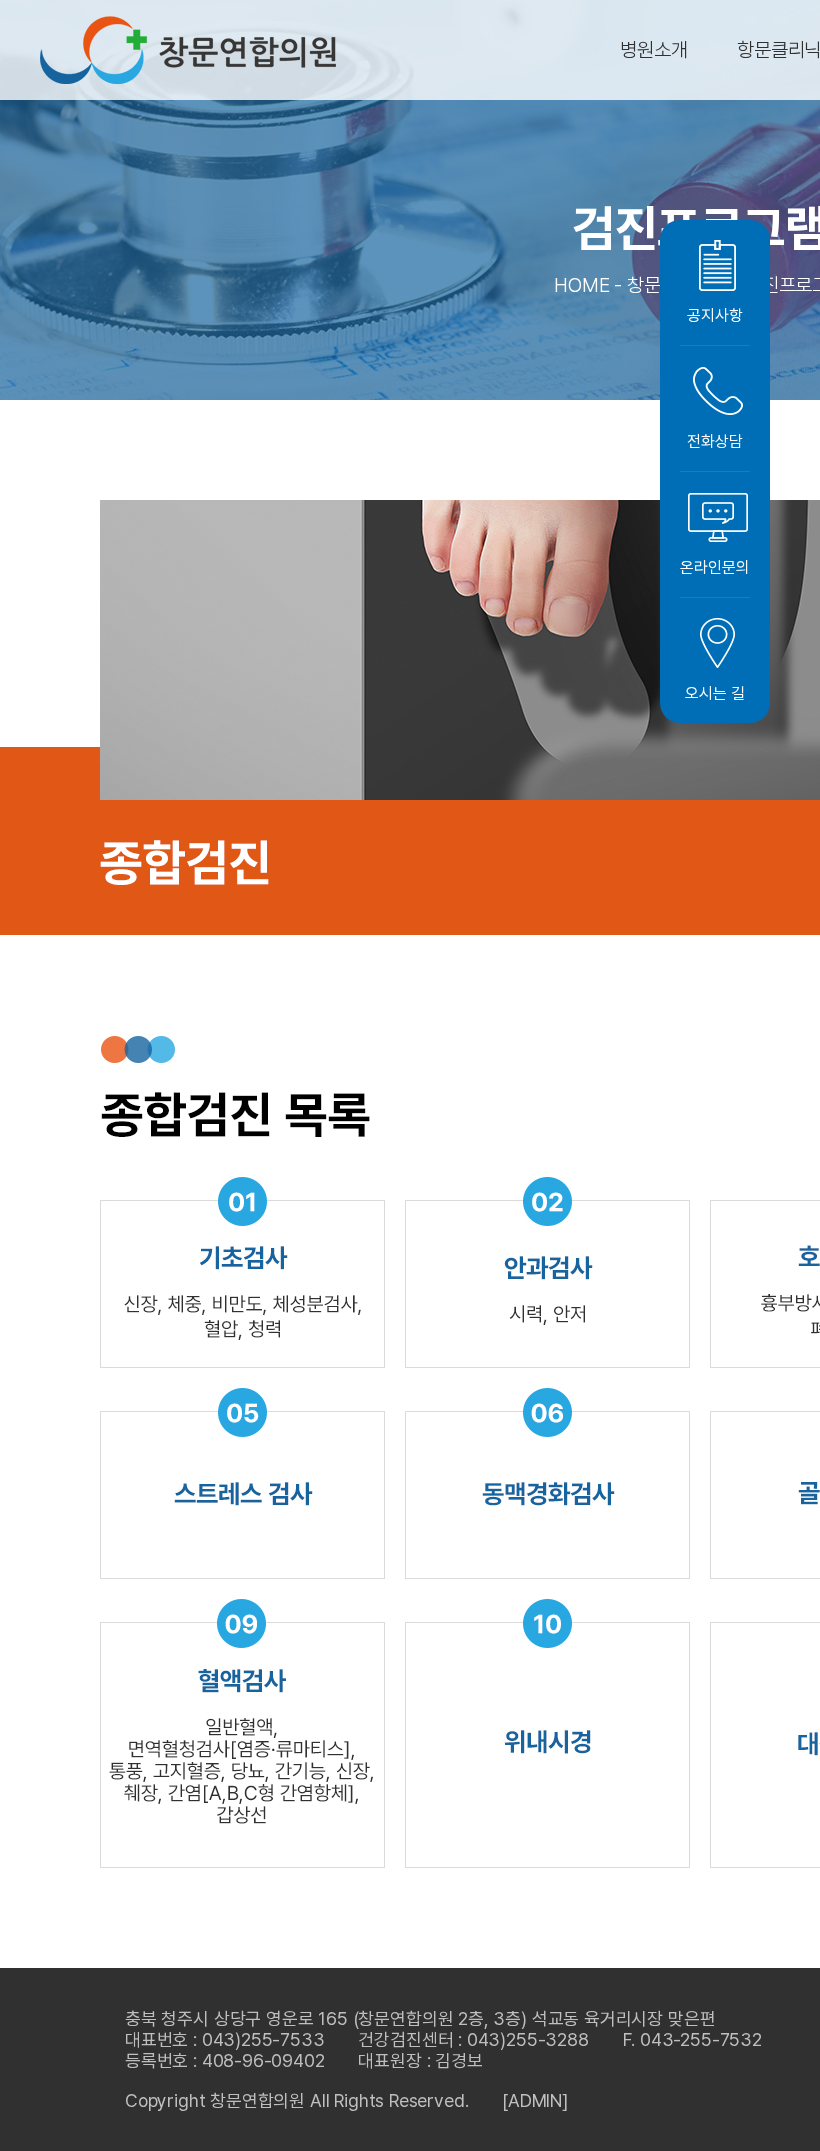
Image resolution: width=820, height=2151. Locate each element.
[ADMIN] (535, 2100)
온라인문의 (714, 567)
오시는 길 (714, 693)
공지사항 (714, 315)
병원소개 (653, 50)
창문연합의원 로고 (188, 50)
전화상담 (714, 441)
